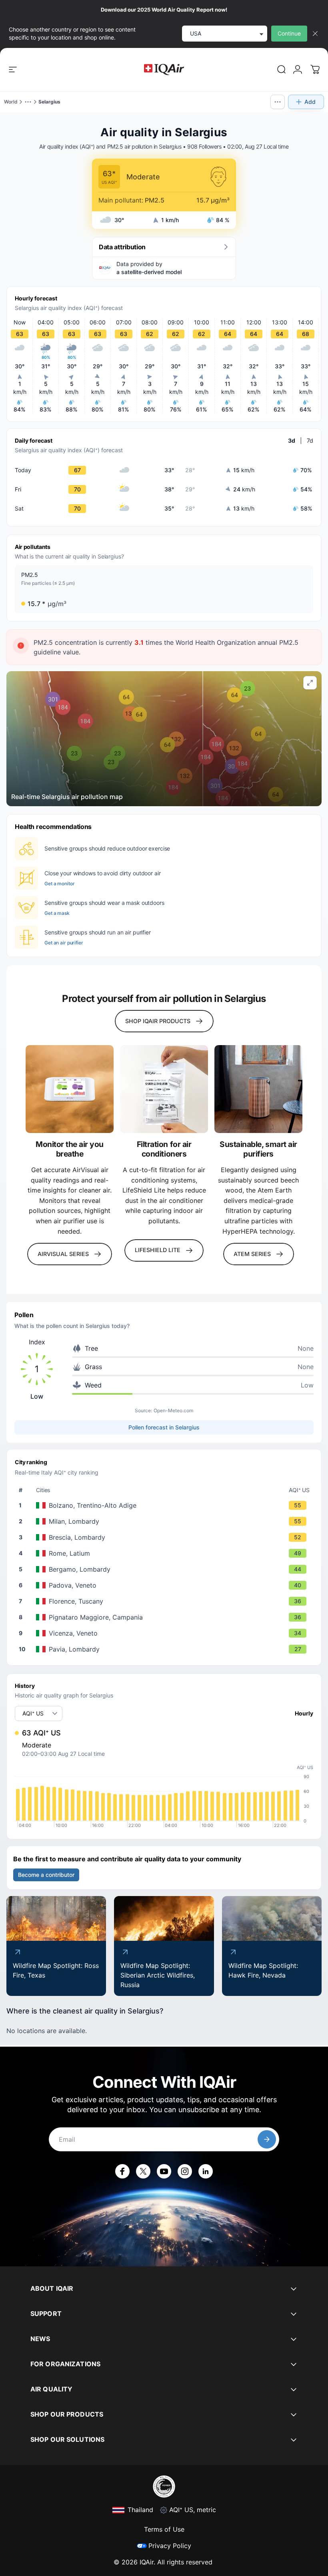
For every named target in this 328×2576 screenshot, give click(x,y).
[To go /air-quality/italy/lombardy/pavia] (166, 1649)
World (11, 102)
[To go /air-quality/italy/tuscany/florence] (166, 1601)
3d (292, 440)
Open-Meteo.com (173, 1410)
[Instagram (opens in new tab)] (185, 2171)
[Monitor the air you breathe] (70, 1089)
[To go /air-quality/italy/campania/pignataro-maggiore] (166, 1617)
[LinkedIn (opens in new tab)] (206, 2171)
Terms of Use (164, 2529)
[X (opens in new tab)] (143, 2171)
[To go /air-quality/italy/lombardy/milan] (166, 1521)
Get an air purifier (64, 943)
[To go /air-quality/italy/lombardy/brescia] (166, 1537)
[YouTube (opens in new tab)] (164, 2171)
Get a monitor (59, 884)
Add (310, 102)
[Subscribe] (267, 2139)
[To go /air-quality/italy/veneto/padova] (166, 1585)
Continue (289, 33)
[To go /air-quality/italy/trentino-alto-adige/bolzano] (166, 1505)
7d (310, 440)
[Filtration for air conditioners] (164, 1089)
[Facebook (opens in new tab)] (122, 2171)
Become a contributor (46, 1875)
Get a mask (57, 913)
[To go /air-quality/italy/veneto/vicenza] (166, 1633)
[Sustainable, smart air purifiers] (258, 1089)
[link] (282, 70)
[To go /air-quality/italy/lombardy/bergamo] (166, 1569)
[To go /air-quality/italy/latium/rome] (166, 1553)
